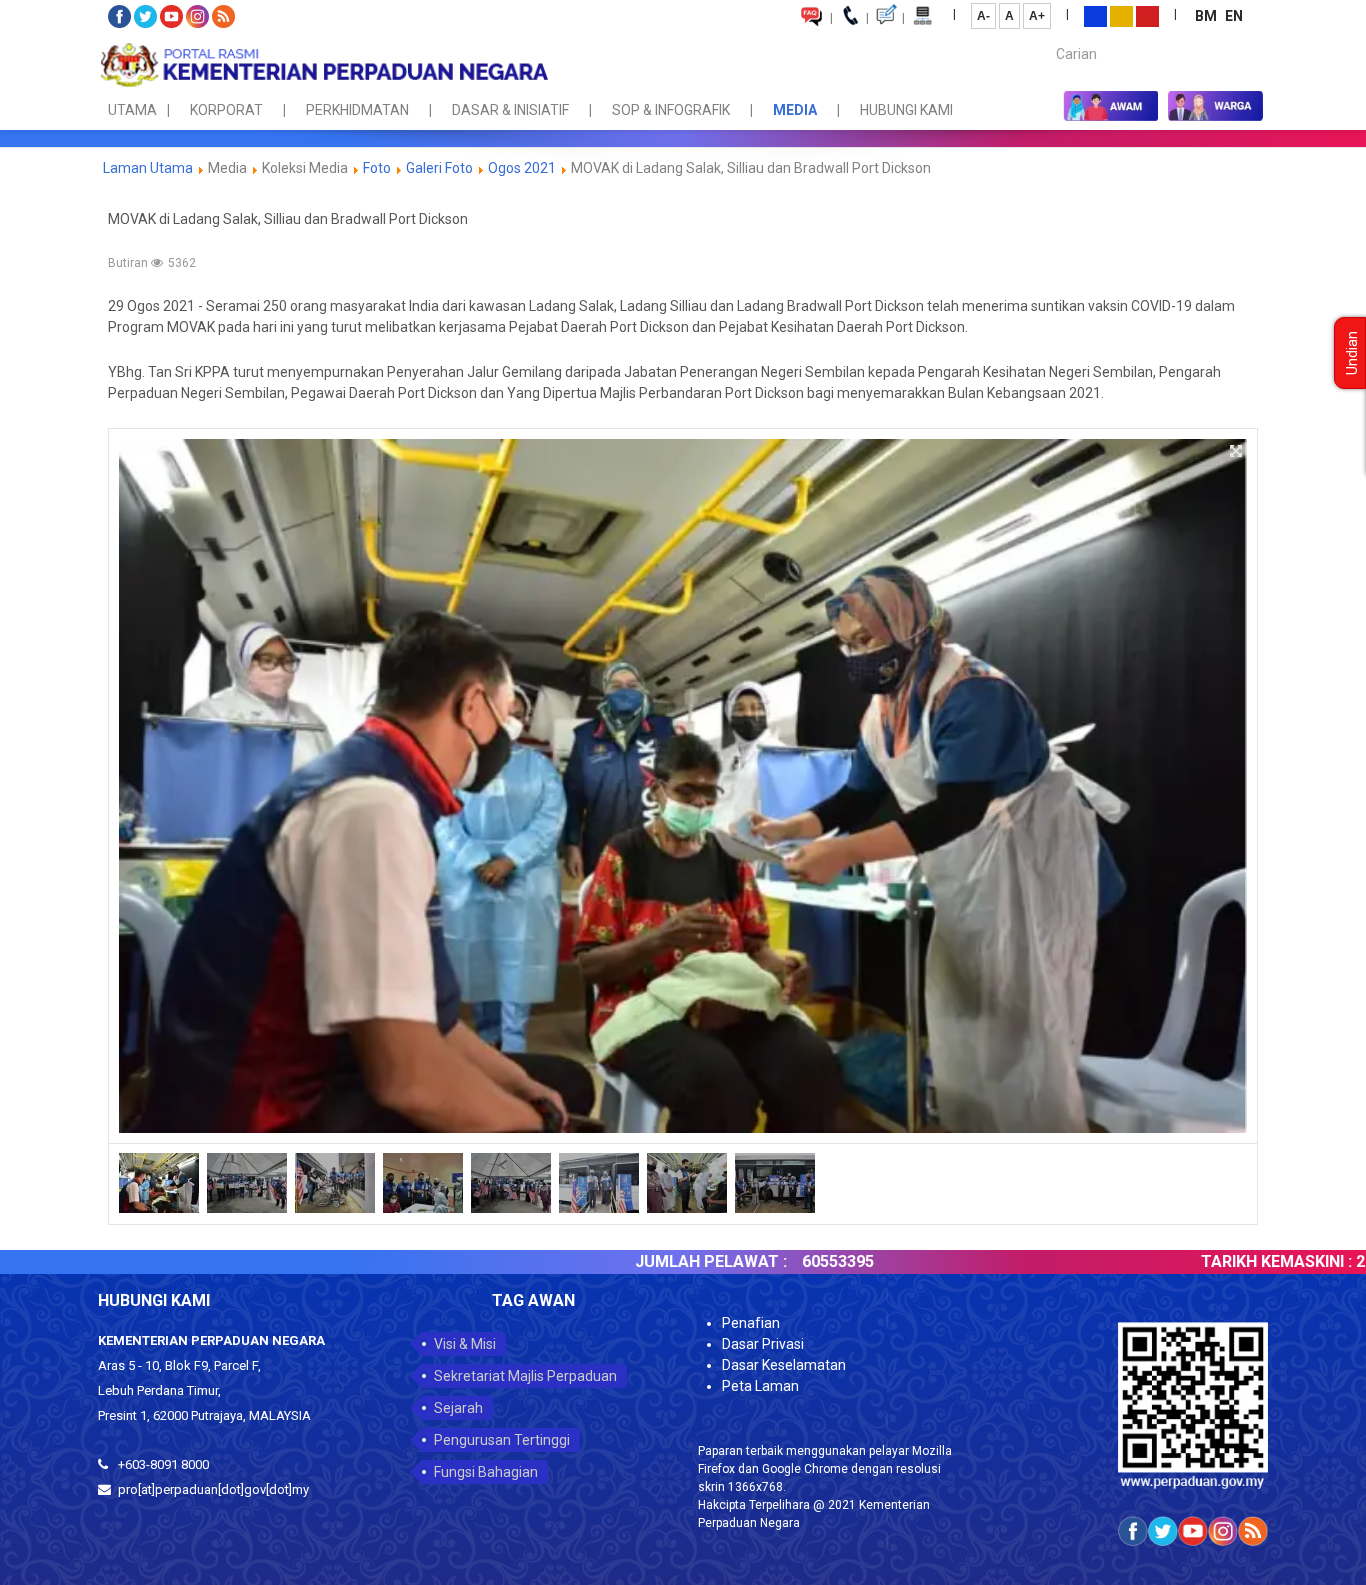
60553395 (757, 1261)
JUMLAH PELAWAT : (630, 1261)
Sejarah (458, 1408)
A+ (1037, 16)
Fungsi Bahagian (486, 1472)
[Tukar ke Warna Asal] (1095, 15)
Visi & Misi (465, 1344)
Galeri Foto (439, 168)
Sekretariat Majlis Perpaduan (525, 1376)
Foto (377, 168)
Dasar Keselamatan (784, 1365)
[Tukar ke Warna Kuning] (1121, 15)
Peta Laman (760, 1386)
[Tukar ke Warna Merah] (1147, 15)
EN (1234, 16)
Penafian (751, 1323)
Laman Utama (148, 168)
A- (983, 16)
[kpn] (323, 65)
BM (1207, 16)
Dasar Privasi (763, 1344)
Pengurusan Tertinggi (502, 1440)
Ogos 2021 (523, 168)
